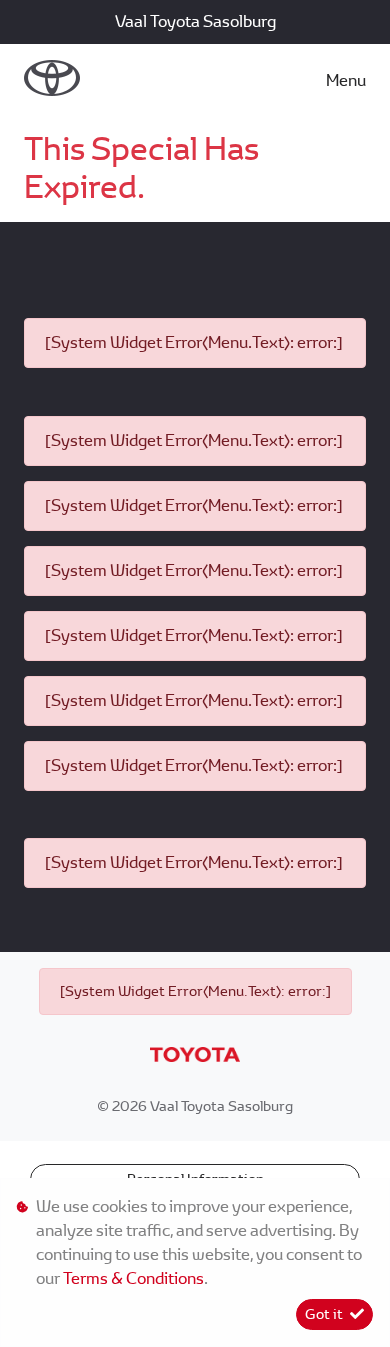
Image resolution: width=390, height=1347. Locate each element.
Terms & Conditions (133, 1278)
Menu (346, 80)
